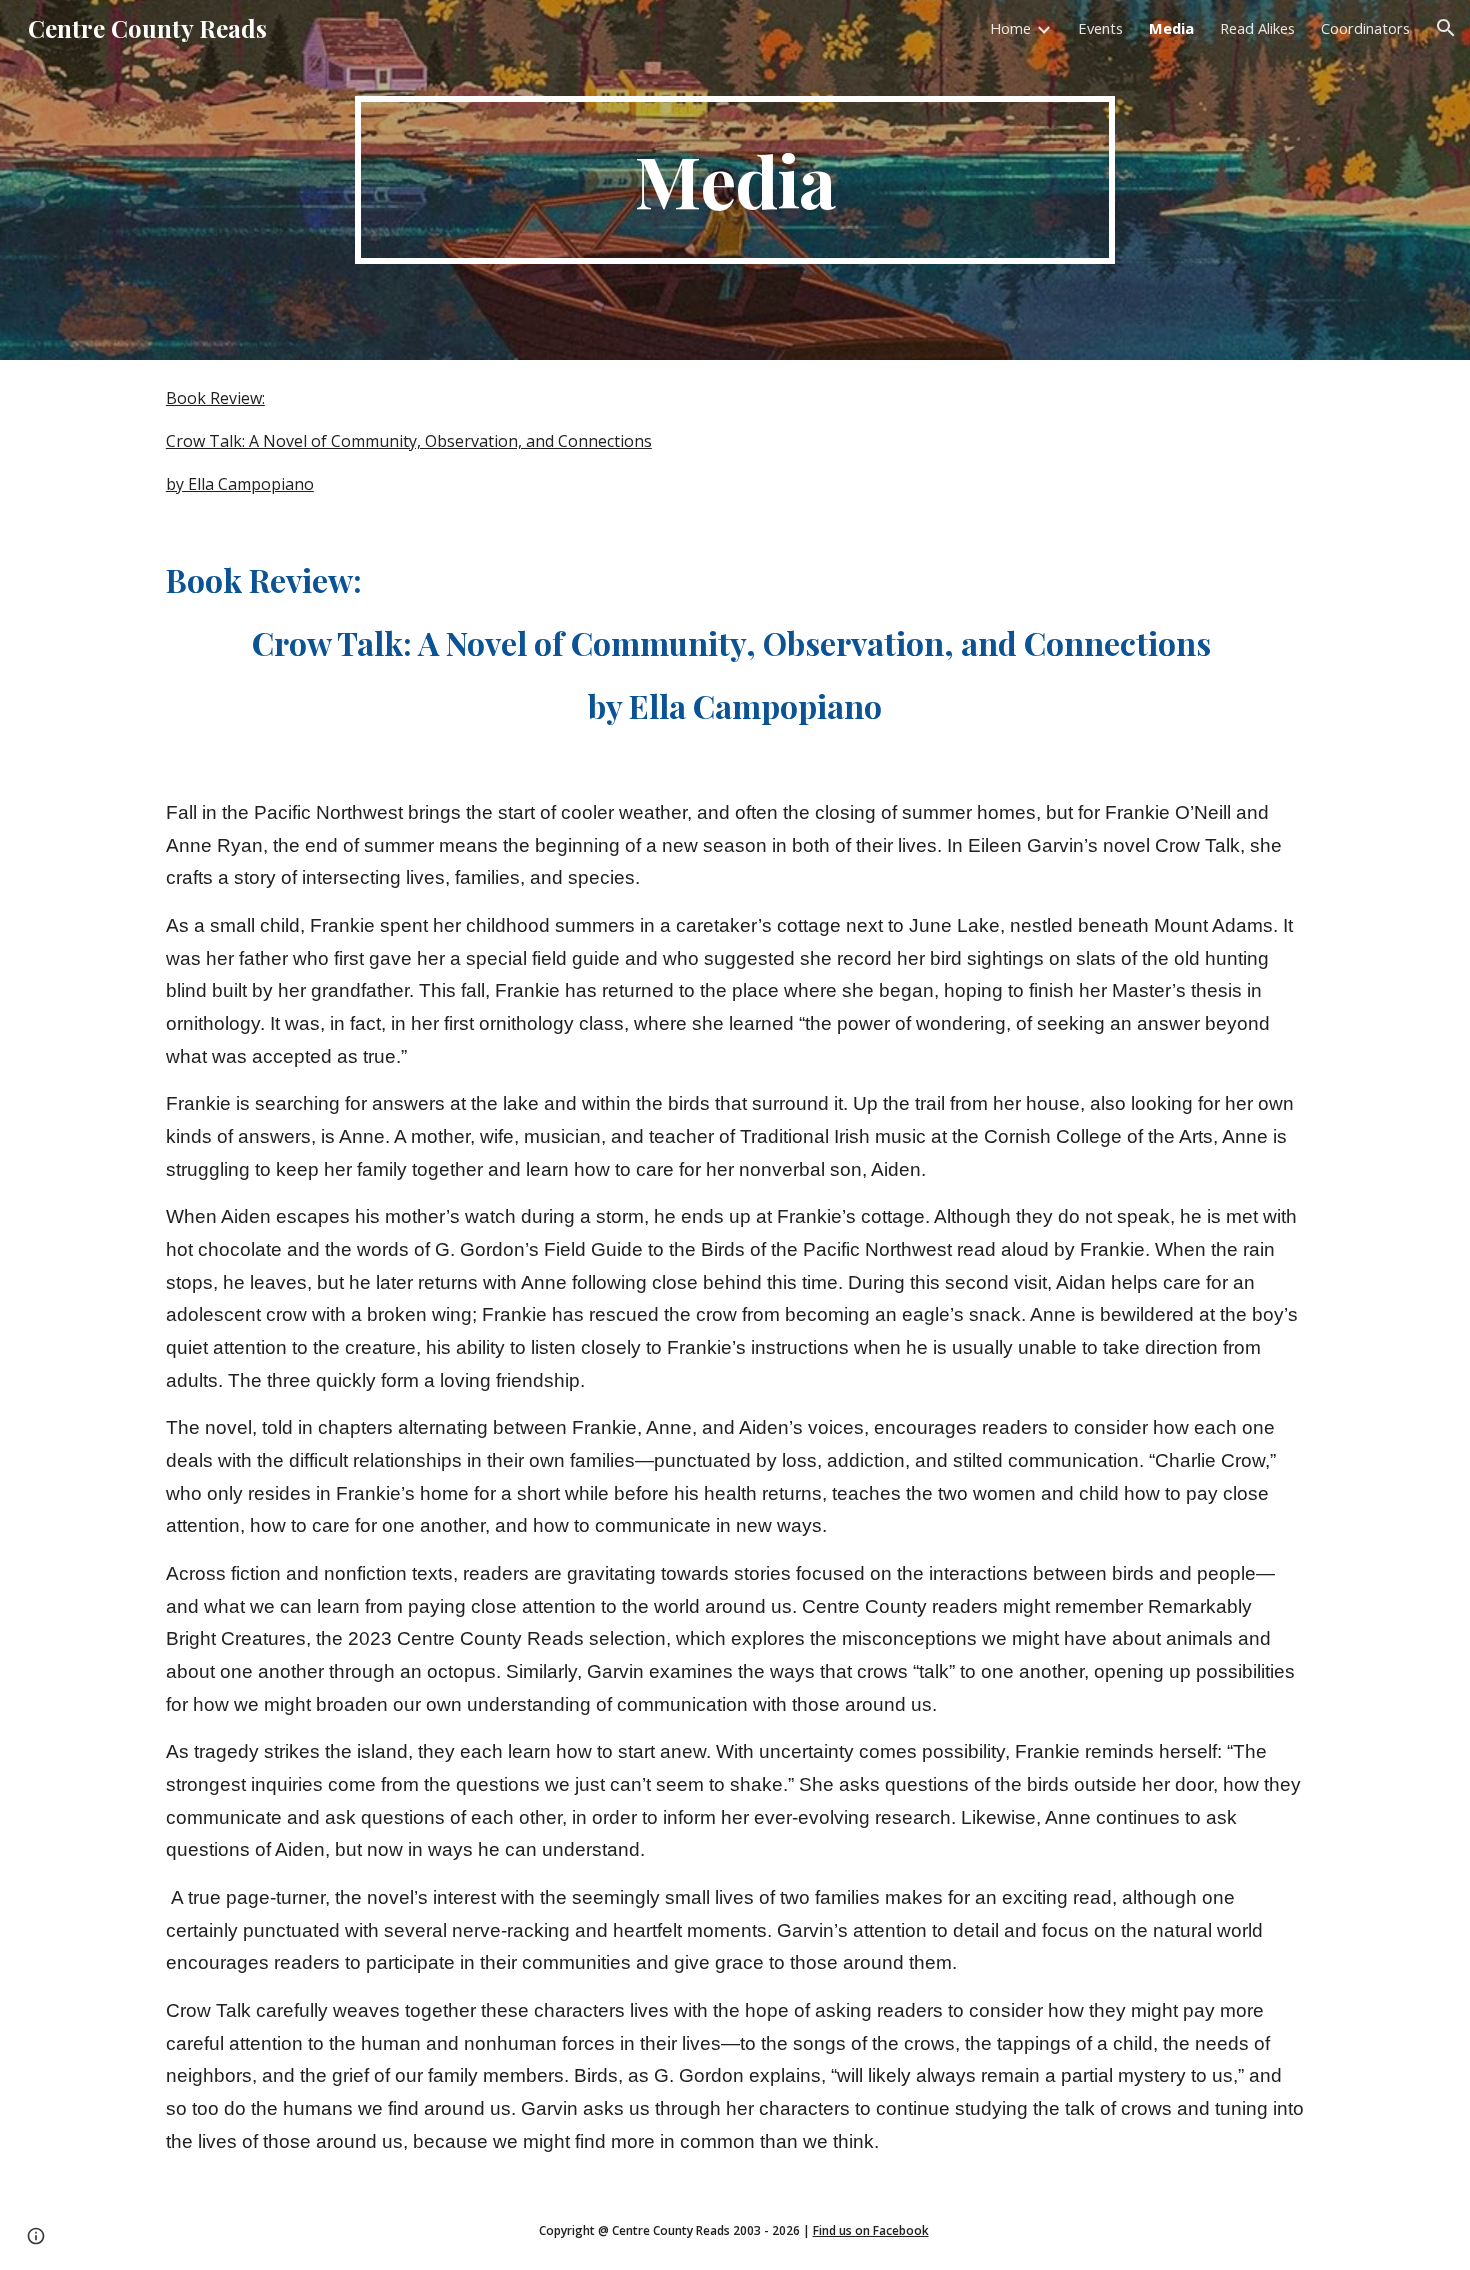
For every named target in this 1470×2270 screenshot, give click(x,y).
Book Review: (215, 398)
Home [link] (1010, 28)
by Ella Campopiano (240, 484)
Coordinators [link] (1365, 28)
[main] (735, 180)
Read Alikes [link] (1257, 28)
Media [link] (1171, 28)
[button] (1446, 28)
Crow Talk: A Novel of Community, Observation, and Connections (409, 441)
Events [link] (1100, 28)
